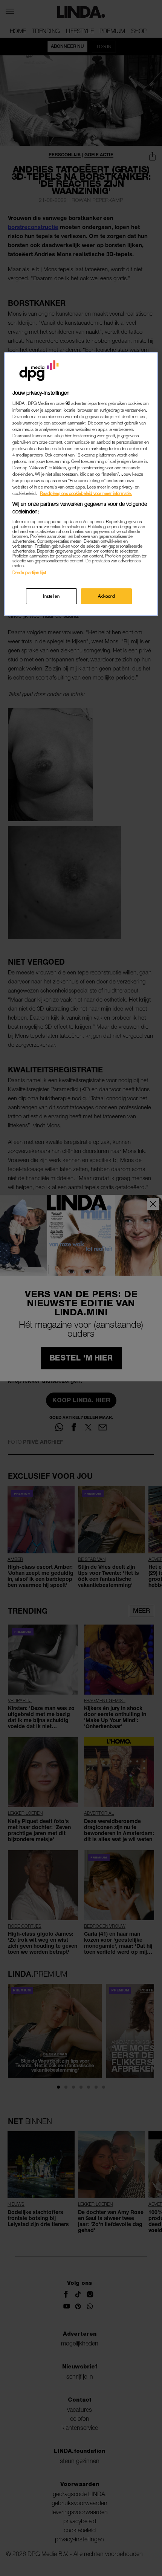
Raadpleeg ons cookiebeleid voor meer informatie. (86, 493)
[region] (81, 484)
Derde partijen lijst (29, 572)
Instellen (51, 596)
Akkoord (107, 596)
